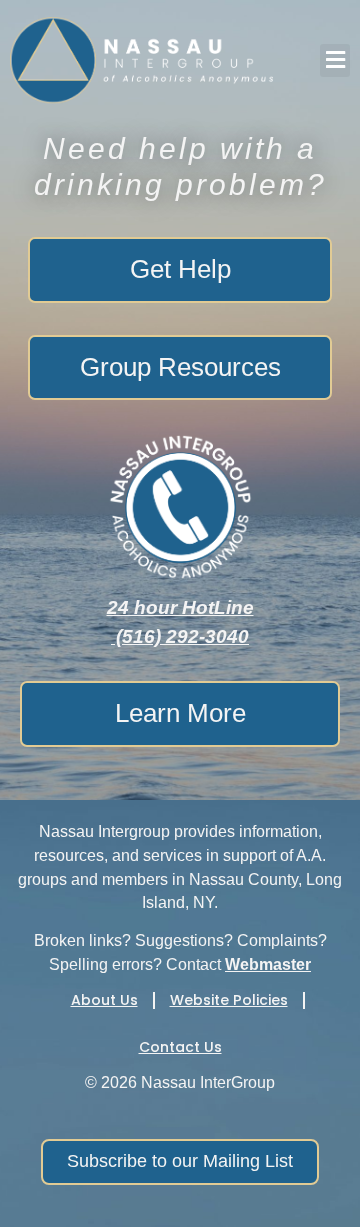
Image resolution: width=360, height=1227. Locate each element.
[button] (335, 60)
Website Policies (229, 1000)
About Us (104, 1000)
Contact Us (180, 1047)
